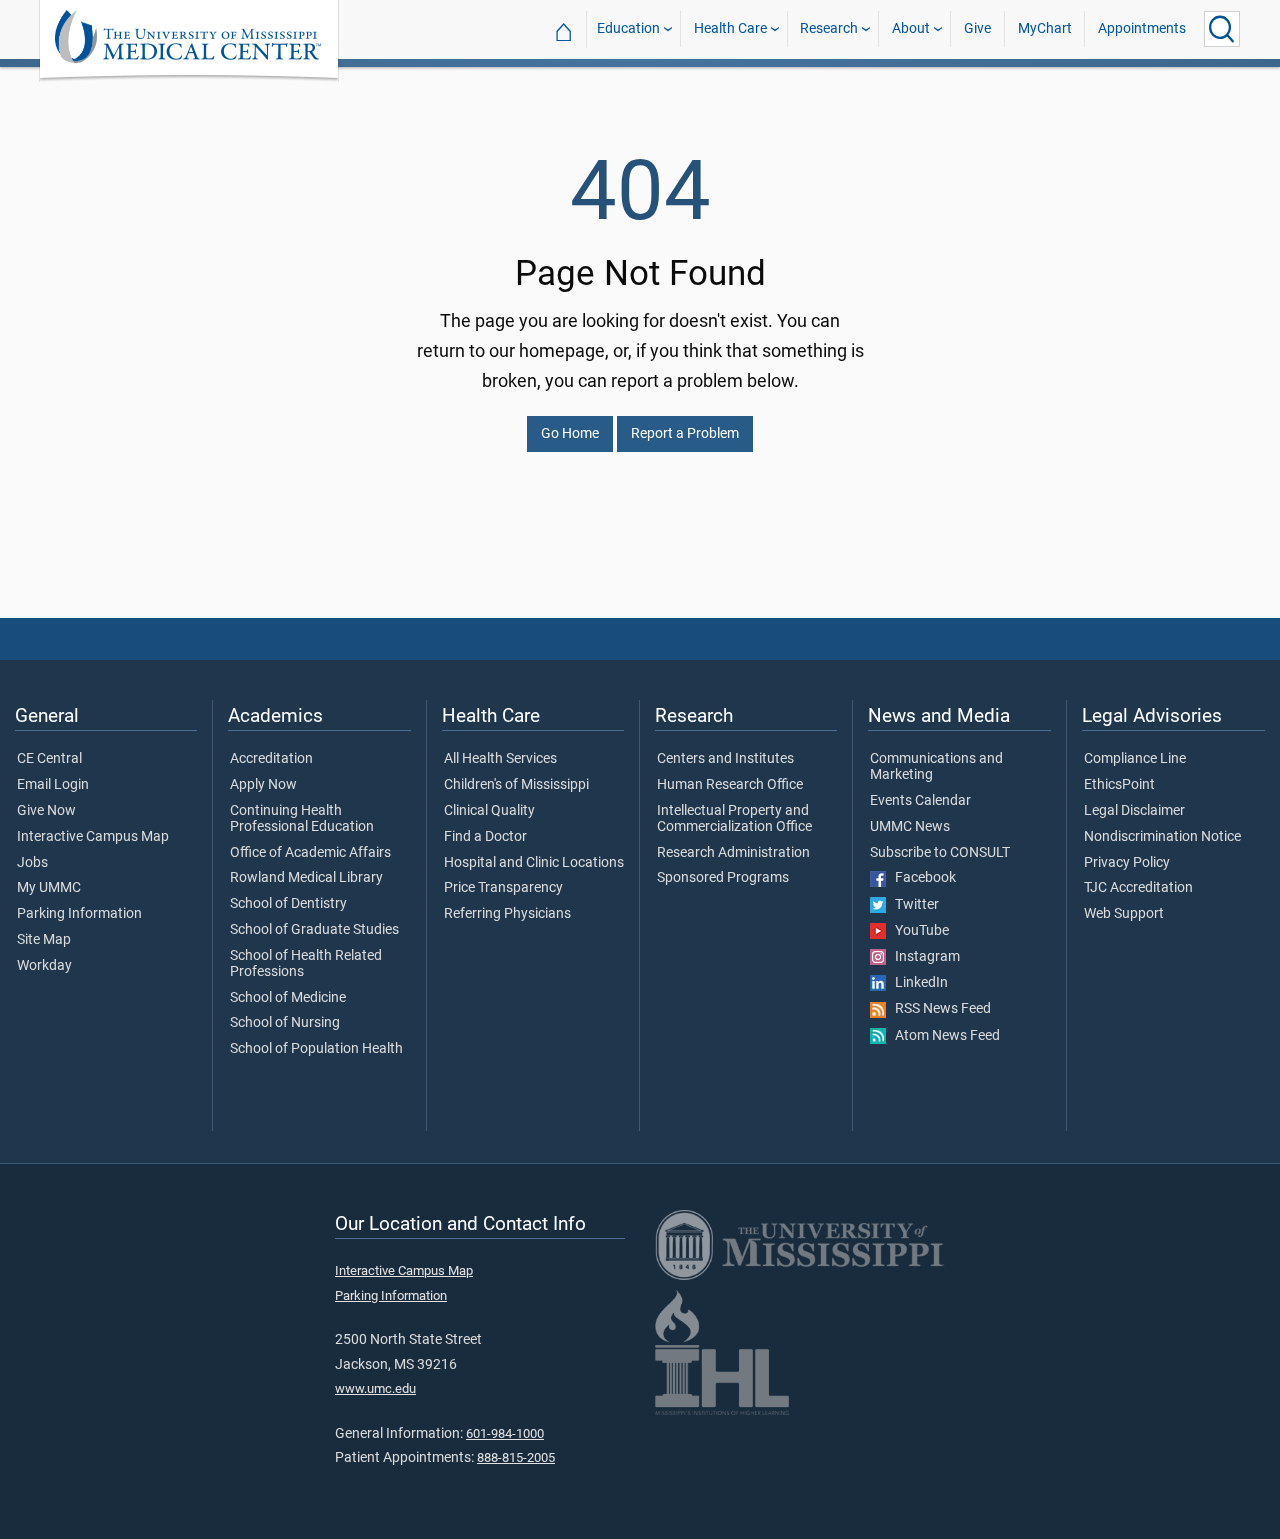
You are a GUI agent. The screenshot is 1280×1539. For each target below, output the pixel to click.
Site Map (44, 940)
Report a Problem (685, 433)
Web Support (1124, 914)
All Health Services (500, 759)
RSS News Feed (938, 1009)
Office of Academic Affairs (310, 853)
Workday (44, 966)
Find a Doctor (485, 837)
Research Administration (733, 853)
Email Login (53, 785)
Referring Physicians (507, 914)
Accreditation (271, 759)
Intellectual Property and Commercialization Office (734, 819)
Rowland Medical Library (306, 878)
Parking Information (79, 914)
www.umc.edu (375, 1388)
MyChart (1045, 28)
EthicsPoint (1119, 785)
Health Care (730, 28)
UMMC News (910, 827)
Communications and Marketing (936, 767)
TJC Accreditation (1138, 888)
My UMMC (49, 888)
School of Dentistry (288, 904)
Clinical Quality (489, 811)
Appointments (1142, 28)
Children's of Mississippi (516, 785)
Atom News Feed (943, 1036)
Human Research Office (730, 785)
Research (829, 28)
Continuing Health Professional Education (302, 819)
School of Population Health (316, 1049)
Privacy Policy (1127, 863)
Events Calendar (920, 801)
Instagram (923, 957)
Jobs (32, 863)
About (911, 28)
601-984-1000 (505, 1433)
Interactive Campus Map (93, 837)
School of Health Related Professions (306, 964)
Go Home (570, 433)
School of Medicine (288, 998)
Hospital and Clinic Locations (534, 863)
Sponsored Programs (723, 878)
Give (977, 28)
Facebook (921, 878)
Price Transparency (503, 888)
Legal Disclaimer (1134, 811)
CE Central (49, 759)
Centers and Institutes (725, 759)
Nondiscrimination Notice (1162, 837)
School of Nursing (285, 1023)
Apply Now (263, 785)
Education (628, 28)
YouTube (917, 931)
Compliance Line (1135, 759)
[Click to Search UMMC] (1222, 29)
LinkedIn (917, 983)
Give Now (46, 811)
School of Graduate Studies (314, 930)
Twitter (912, 905)
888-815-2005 (516, 1457)
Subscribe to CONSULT (940, 853)
